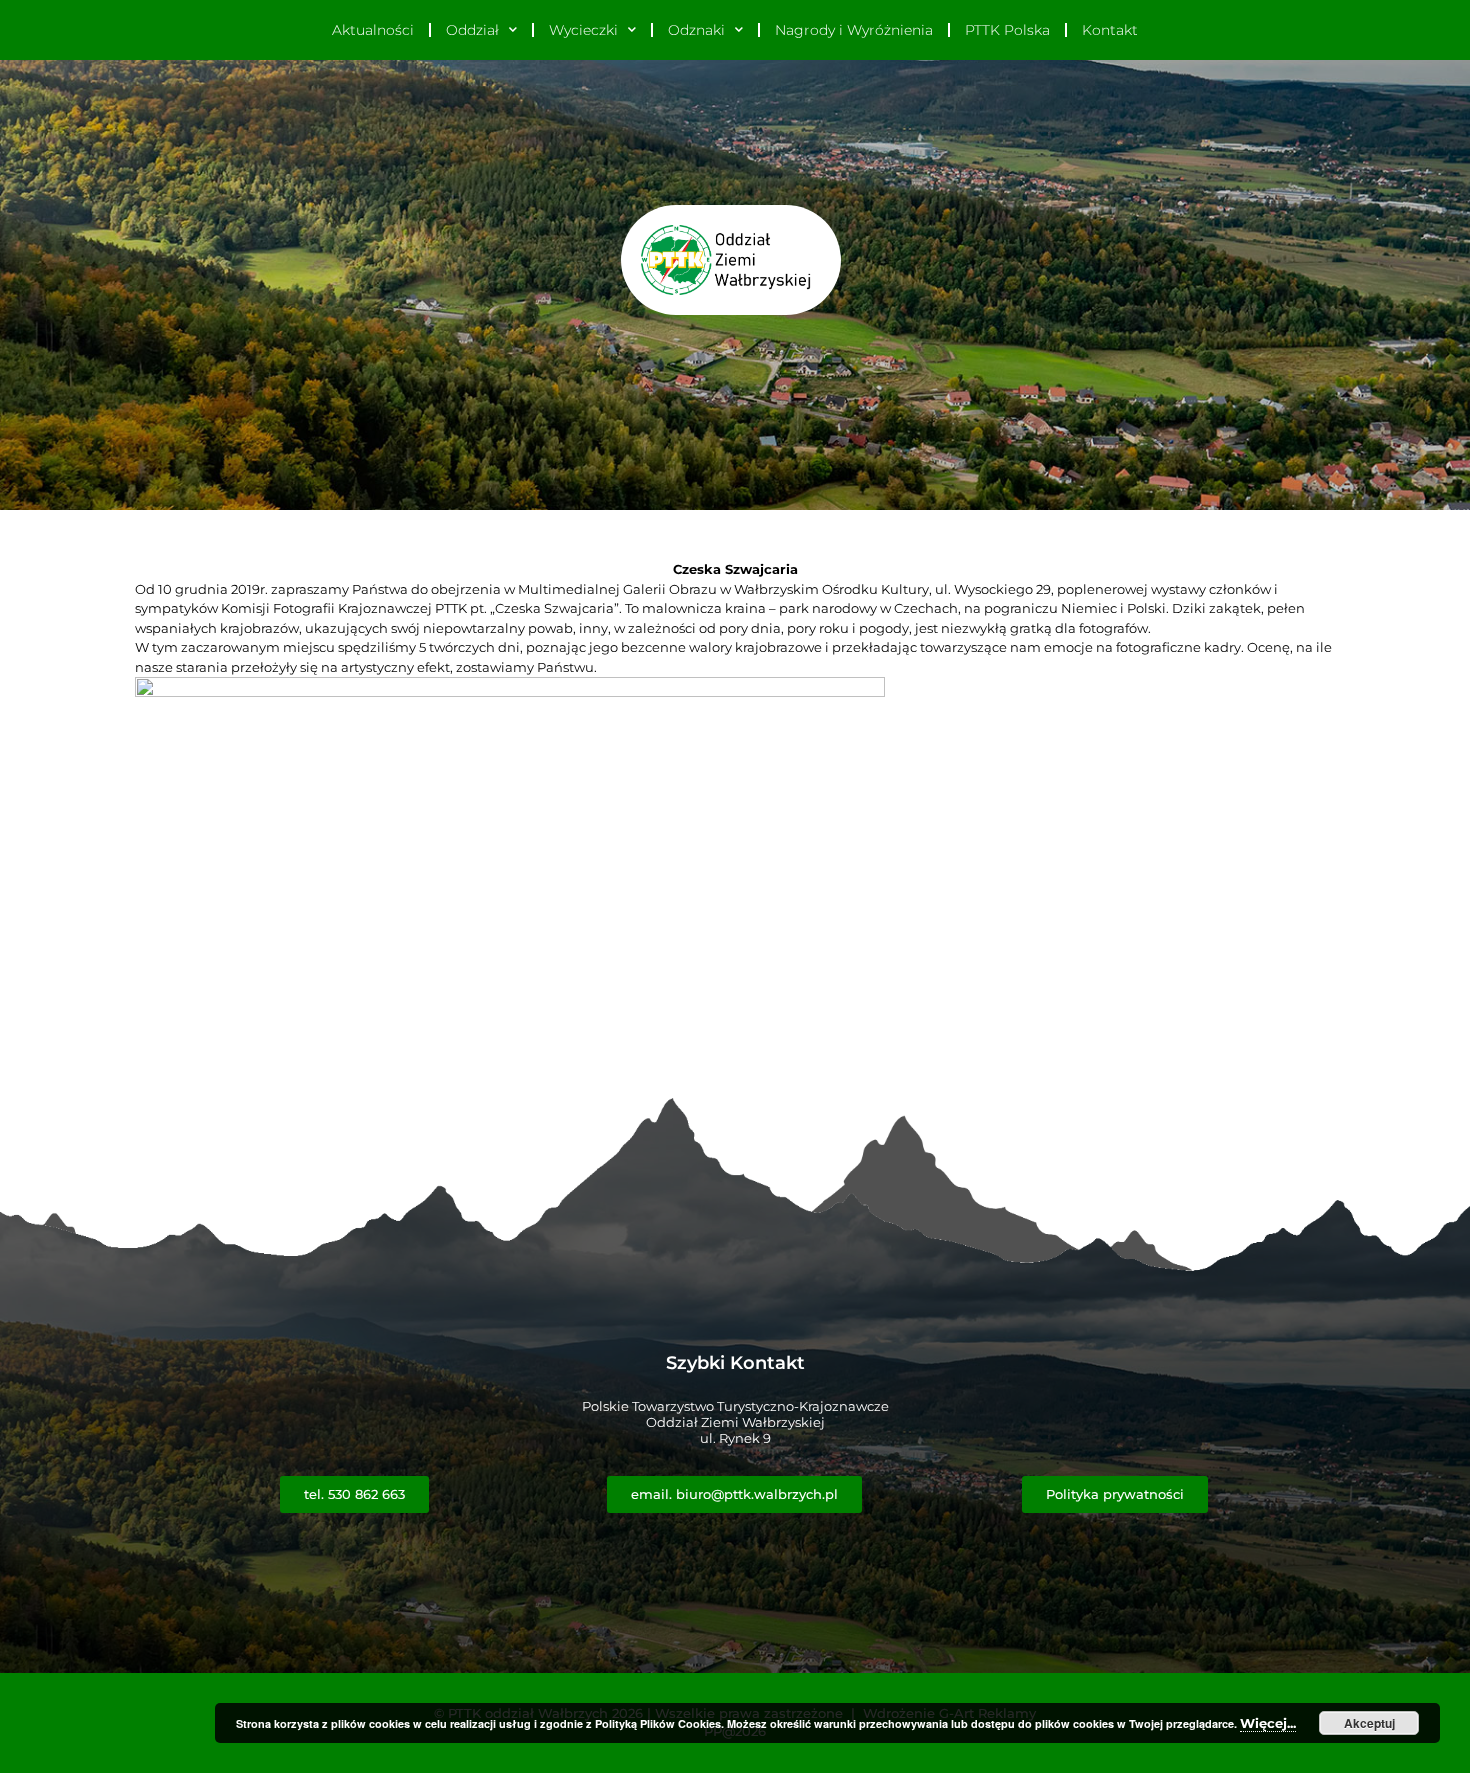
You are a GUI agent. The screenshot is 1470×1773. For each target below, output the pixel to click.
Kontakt (1110, 30)
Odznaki (696, 30)
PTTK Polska (1007, 30)
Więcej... (1268, 1723)
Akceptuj (1369, 1723)
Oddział (472, 30)
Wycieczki (583, 30)
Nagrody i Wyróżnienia (854, 30)
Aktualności (373, 30)
